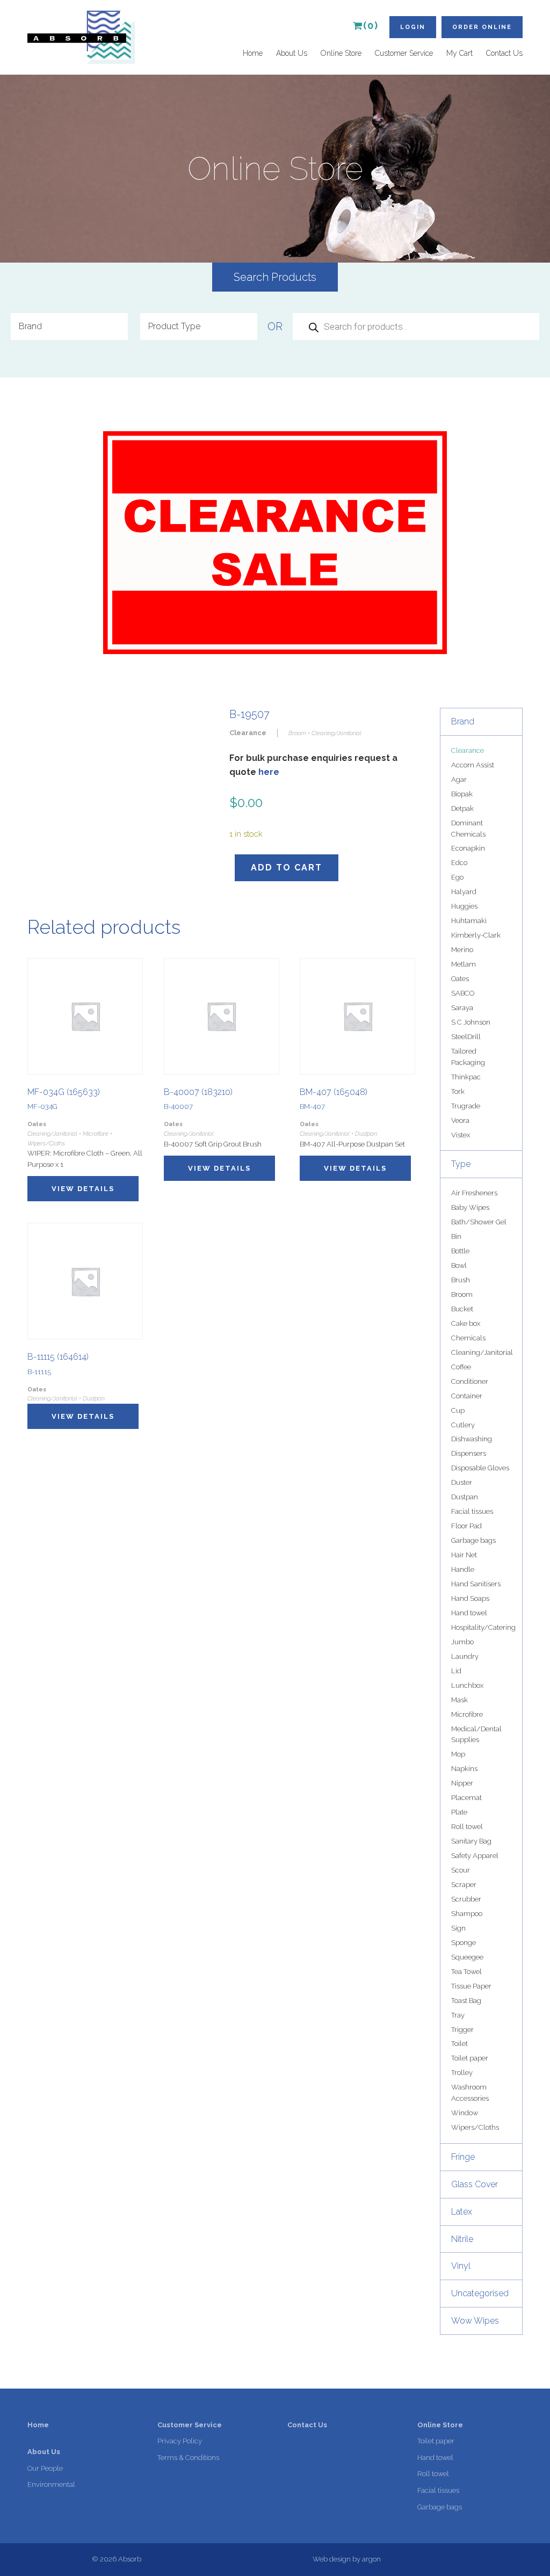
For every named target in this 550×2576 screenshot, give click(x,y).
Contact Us (504, 53)
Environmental (51, 2484)
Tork (458, 1091)
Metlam (464, 964)
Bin (456, 1236)
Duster (462, 1482)
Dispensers (469, 1453)
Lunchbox (467, 1685)
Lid (456, 1671)
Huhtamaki (469, 921)
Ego (457, 877)
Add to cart (287, 868)
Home (253, 53)
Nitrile (462, 2239)
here (269, 772)
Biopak (462, 794)
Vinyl (461, 2266)
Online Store (341, 53)
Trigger (462, 2030)
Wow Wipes (475, 2321)
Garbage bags (473, 1540)
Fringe (463, 2157)
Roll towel (467, 1827)
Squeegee (467, 1957)
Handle (463, 1569)
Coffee (461, 1367)
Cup (458, 1410)
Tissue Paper (471, 1986)
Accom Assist (473, 765)
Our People (45, 2468)
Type (461, 1164)
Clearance (468, 750)
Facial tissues (472, 1511)
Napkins (464, 1769)
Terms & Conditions (188, 2458)
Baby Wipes (470, 1207)
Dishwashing (472, 1439)
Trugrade (466, 1106)
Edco (459, 863)
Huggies (464, 906)
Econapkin (468, 848)
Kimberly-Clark (476, 935)
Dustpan (465, 1497)
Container (467, 1396)
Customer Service (404, 53)
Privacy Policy (180, 2441)
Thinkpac (466, 1077)
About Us (292, 53)
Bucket (462, 1309)
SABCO (463, 993)
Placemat (466, 1798)
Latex (462, 2212)
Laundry (465, 1656)
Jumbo (462, 1642)
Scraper (464, 1885)
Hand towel (469, 1613)
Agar (459, 779)
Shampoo (467, 1914)
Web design (332, 2559)
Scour (461, 1870)
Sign (458, 1928)
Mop (458, 1754)
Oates (460, 979)
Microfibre (467, 1714)
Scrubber (466, 1899)
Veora (460, 1120)
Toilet (459, 2044)
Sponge (464, 1943)
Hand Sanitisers (476, 1584)
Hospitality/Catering (483, 1627)
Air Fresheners (474, 1193)
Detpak (462, 808)
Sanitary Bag (471, 1841)
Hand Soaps (470, 1598)
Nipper (462, 1783)
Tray (458, 2015)
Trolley (462, 2073)
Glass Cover (475, 2184)
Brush (461, 1280)
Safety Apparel (475, 1856)
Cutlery (463, 1425)
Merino (462, 950)
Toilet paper (470, 2058)
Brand (463, 721)
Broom (462, 1294)
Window (465, 2113)
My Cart (459, 53)
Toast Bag (466, 2001)
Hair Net (464, 1555)
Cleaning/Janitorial (482, 1352)
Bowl (459, 1265)
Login (413, 27)
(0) (371, 26)
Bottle (460, 1251)
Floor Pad (466, 1526)
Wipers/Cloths (475, 2127)
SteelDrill (466, 1037)
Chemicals (468, 1338)
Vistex (461, 1135)
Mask (459, 1700)
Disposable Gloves (480, 1468)
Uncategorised (480, 2293)
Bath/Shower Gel (479, 1222)
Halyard (464, 892)
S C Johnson (471, 1022)
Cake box (466, 1323)
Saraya (462, 1008)
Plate (459, 1812)
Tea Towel (466, 1972)
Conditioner (470, 1381)
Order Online (482, 27)
